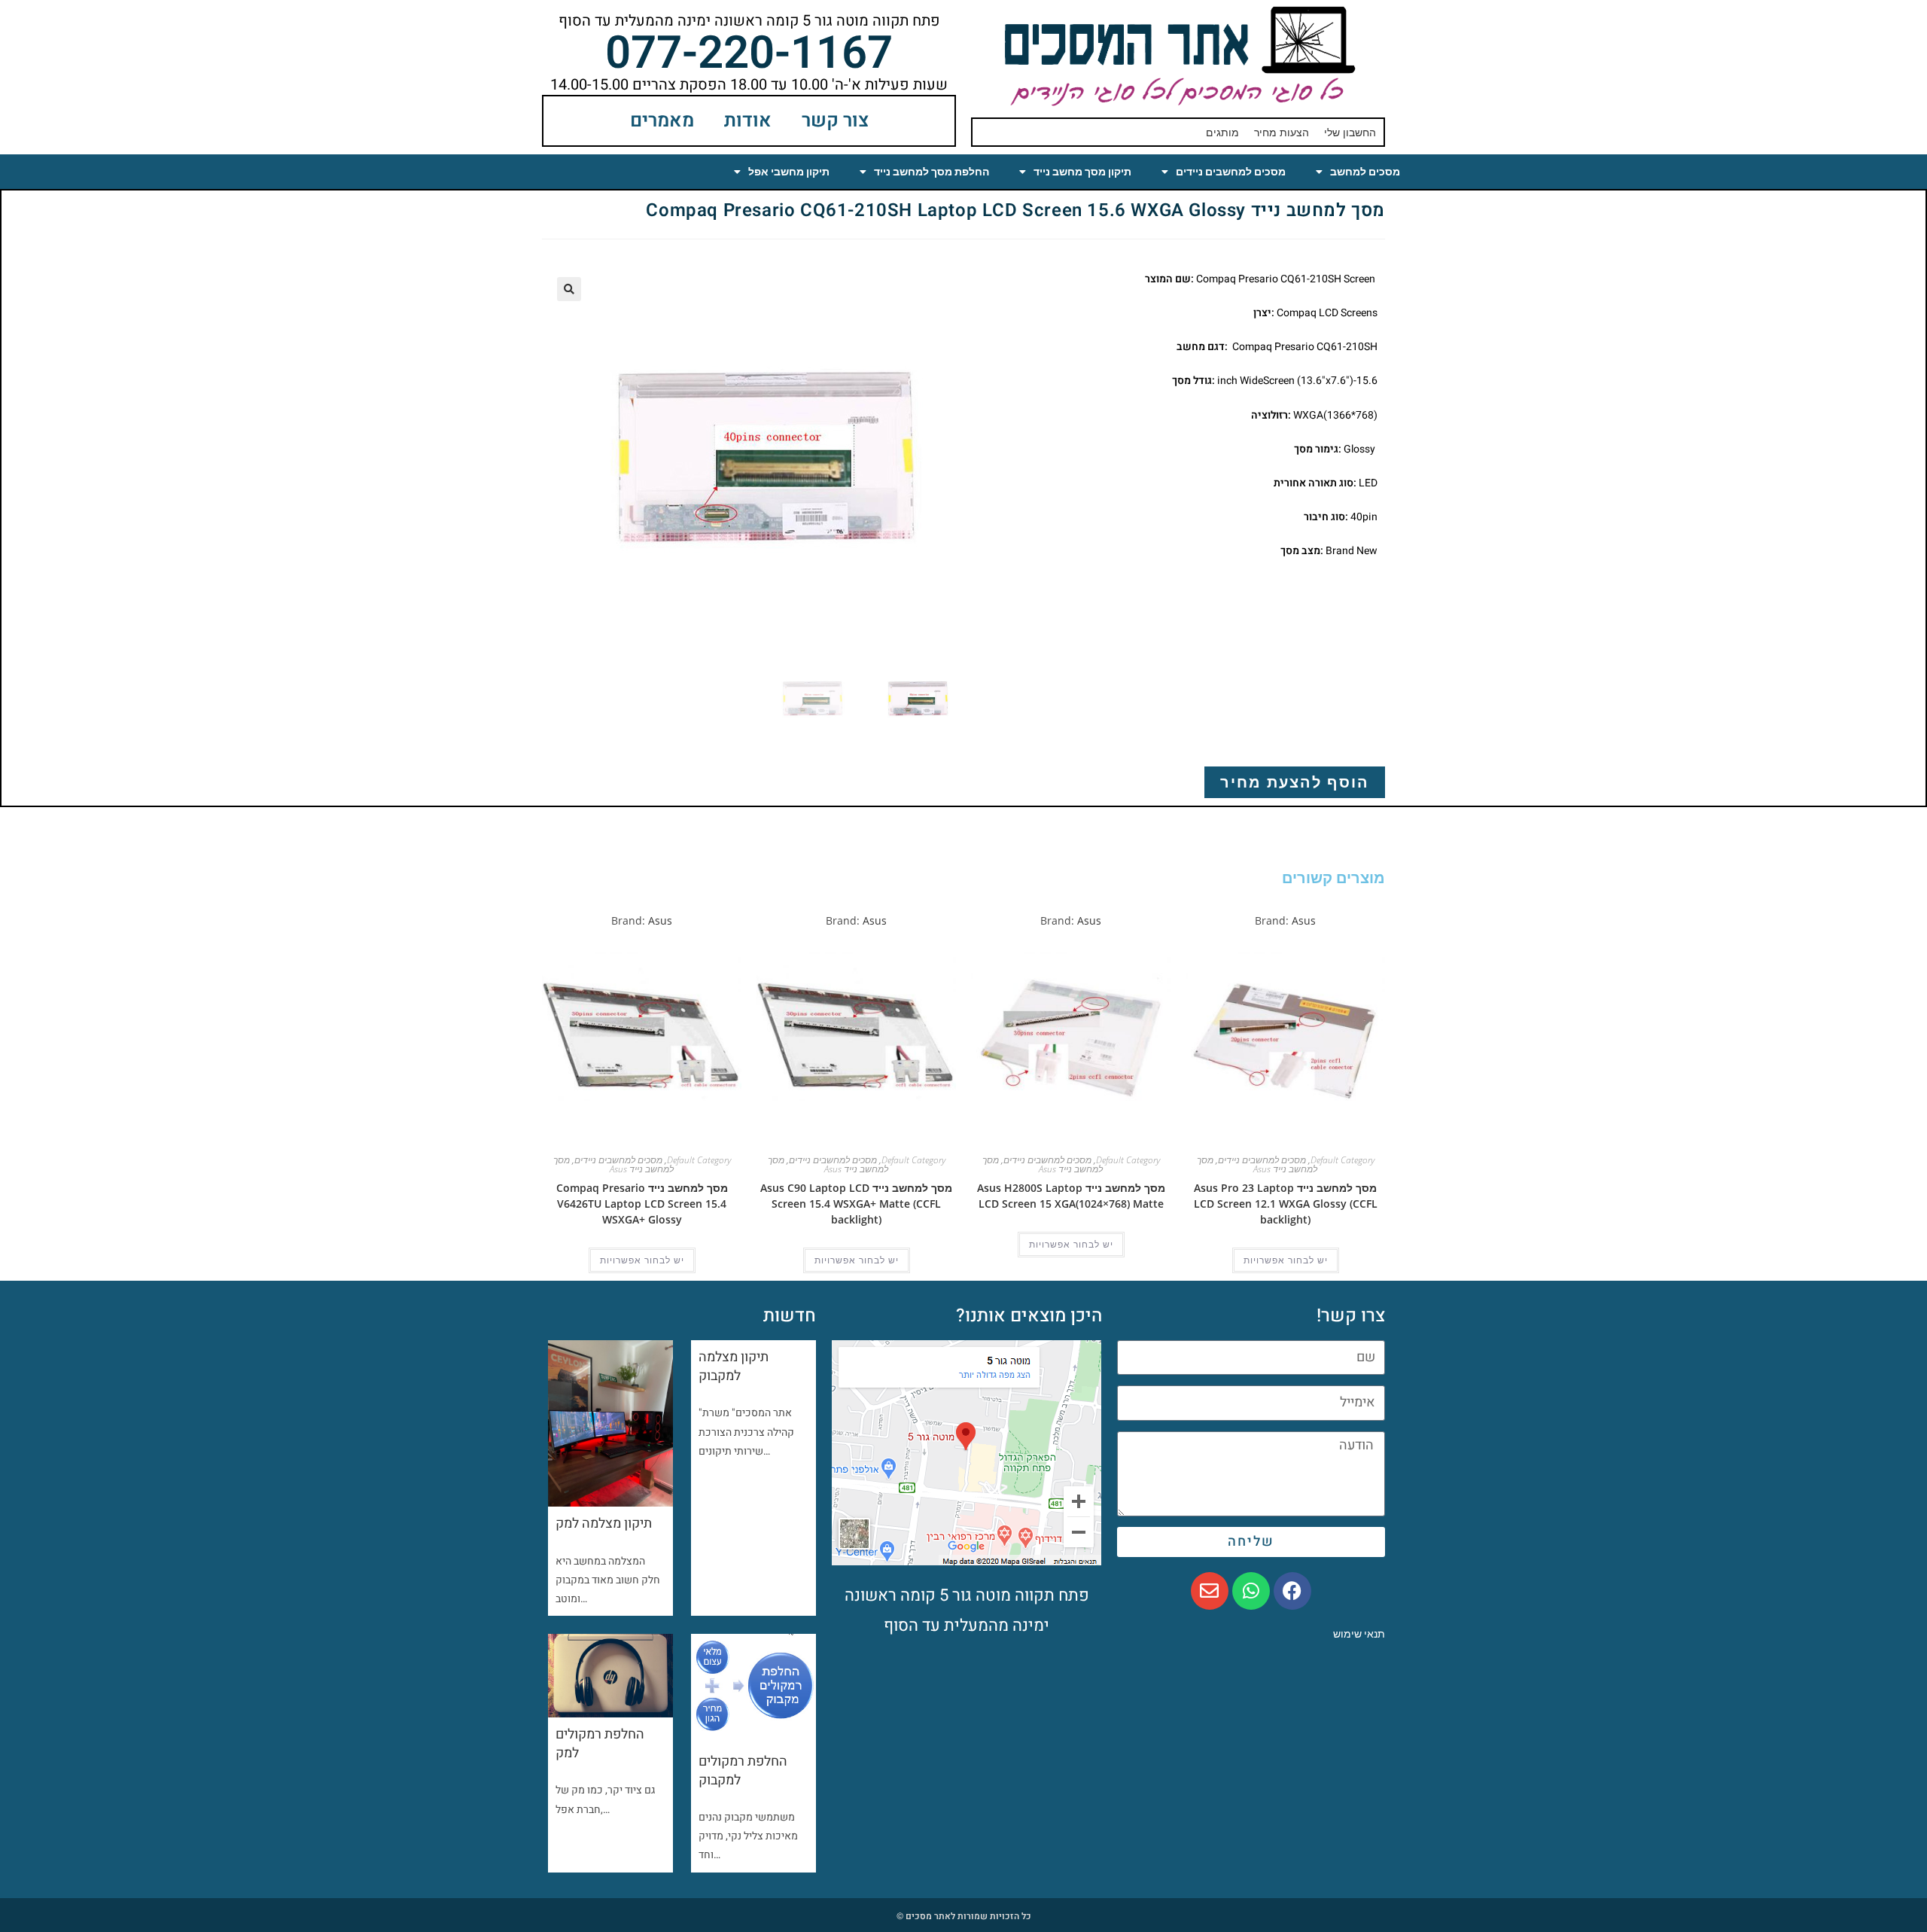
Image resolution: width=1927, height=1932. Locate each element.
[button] (569, 289)
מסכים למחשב (1365, 172)
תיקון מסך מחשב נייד (1082, 172)
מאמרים (662, 121)
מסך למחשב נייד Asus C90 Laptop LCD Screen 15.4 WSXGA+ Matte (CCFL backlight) (856, 1204)
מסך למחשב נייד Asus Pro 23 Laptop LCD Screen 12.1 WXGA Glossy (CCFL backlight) (1286, 1204)
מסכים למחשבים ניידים (1231, 172)
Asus (1304, 920)
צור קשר (835, 121)
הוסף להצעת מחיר (1295, 782)
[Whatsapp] (1251, 1591)
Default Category (1343, 1160)
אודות (748, 121)
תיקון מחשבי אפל (789, 172)
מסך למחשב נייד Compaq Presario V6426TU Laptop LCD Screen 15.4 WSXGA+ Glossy (642, 1204)
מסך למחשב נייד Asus (1257, 1164)
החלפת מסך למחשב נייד (932, 172)
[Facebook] (1292, 1591)
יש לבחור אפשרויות (1286, 1260)
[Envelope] (1210, 1591)
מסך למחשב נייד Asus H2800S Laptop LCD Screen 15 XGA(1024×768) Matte (1071, 1196)
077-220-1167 (749, 53)
